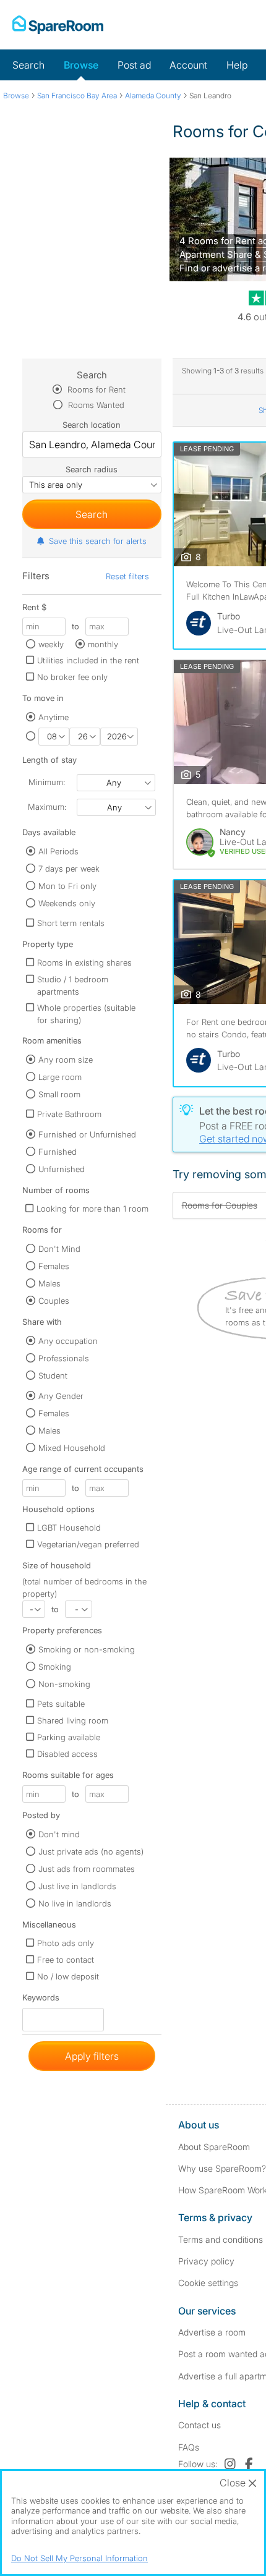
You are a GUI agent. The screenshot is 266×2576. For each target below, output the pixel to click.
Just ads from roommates (87, 1869)
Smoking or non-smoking (87, 1649)
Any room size (66, 1060)
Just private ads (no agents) (91, 1851)
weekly (51, 644)
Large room (60, 1077)
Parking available (69, 1737)
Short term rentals (71, 923)
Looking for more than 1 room (92, 1209)
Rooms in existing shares (84, 963)
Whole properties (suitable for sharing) (86, 1014)
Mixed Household (72, 1448)
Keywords (41, 2000)
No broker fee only (72, 677)
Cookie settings (208, 2283)
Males (49, 1283)
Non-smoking (64, 1684)
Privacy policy (206, 2261)
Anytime (54, 717)
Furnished (58, 1152)
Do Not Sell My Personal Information (79, 2558)
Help (237, 65)
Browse (81, 65)
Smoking (55, 1667)
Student (53, 1375)
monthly (103, 644)
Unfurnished (62, 1169)
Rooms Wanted (95, 405)
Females (54, 1266)
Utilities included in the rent (88, 660)
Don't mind (59, 1834)
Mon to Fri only (67, 886)
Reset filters (127, 576)
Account (188, 65)
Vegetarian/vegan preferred (88, 1544)
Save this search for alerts (98, 541)
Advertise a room (212, 2332)
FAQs (189, 2447)
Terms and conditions (221, 2239)
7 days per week (69, 869)
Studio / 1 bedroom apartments (73, 985)
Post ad (134, 65)
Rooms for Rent (95, 389)
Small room (59, 1094)
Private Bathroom (69, 1114)
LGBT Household (69, 1528)
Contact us (199, 2425)
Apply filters (92, 2056)
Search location (92, 425)
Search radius (92, 469)
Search (28, 65)
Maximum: (47, 807)
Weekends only (67, 903)
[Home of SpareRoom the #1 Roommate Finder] (58, 25)
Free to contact (66, 1960)
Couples (54, 1301)
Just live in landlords (77, 1886)
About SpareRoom (214, 2147)
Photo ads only (66, 1943)
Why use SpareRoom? (222, 2168)
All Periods (58, 851)
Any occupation (68, 1341)
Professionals (64, 1358)
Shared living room (73, 1720)
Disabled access (67, 1754)
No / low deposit (68, 1976)
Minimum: (47, 782)
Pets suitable (61, 1704)
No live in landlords (75, 1903)
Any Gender (61, 1396)
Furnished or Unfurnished (87, 1134)
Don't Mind (59, 1249)
